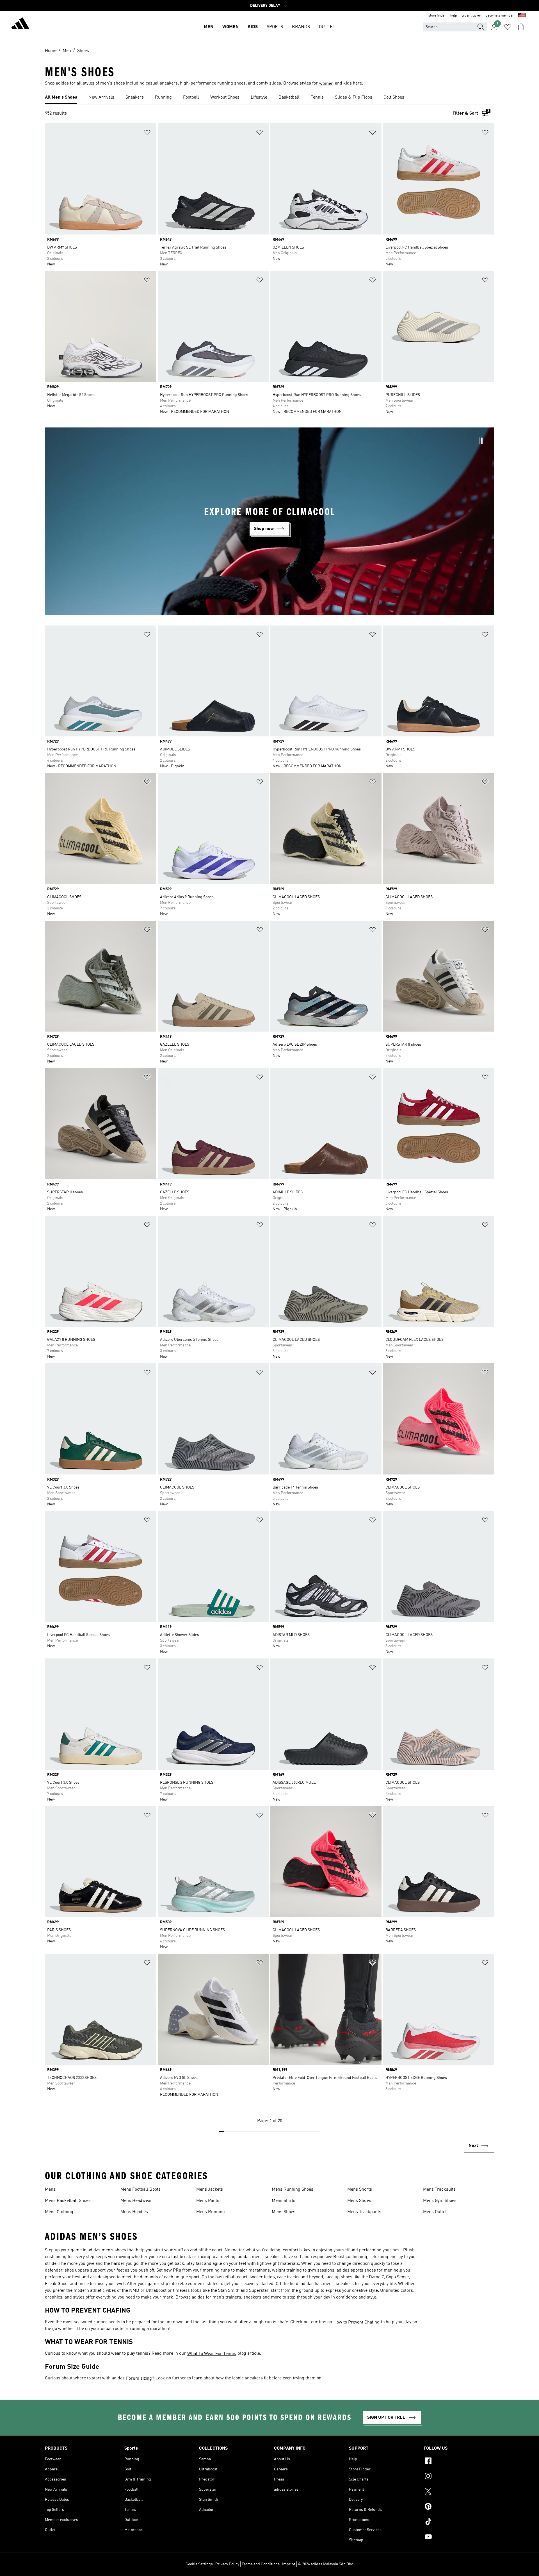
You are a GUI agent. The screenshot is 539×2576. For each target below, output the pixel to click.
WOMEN (230, 27)
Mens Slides (359, 2201)
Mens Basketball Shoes (68, 2201)
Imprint (289, 2564)
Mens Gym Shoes (440, 2201)
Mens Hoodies (134, 2212)
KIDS (253, 27)
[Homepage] (20, 24)
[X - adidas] (459, 2492)
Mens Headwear (136, 2201)
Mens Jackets (210, 2190)
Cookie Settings (199, 2564)
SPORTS (275, 27)
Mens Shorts (360, 2190)
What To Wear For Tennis (212, 2354)
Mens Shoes (284, 2212)
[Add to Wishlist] (147, 133)
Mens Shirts (284, 2201)
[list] (269, 98)
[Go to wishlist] (508, 27)
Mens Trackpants (364, 2212)
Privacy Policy (227, 2564)
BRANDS (301, 27)
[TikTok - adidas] (459, 2522)
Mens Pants (208, 2201)
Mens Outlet (435, 2212)
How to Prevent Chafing (357, 2322)
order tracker (471, 16)
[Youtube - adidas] (459, 2538)
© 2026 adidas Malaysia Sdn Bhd (326, 2564)
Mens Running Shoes (293, 2190)
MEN (209, 27)
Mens (50, 2190)
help (454, 16)
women (326, 84)
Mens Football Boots (141, 2190)
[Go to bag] (521, 27)
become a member (500, 16)
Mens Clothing (59, 2212)
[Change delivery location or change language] (522, 16)
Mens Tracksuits (439, 2190)
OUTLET (327, 27)
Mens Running (211, 2212)
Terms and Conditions (261, 2564)
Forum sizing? (140, 2379)
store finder (437, 16)
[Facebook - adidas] (459, 2462)
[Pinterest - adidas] (459, 2507)
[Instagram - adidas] (459, 2477)
